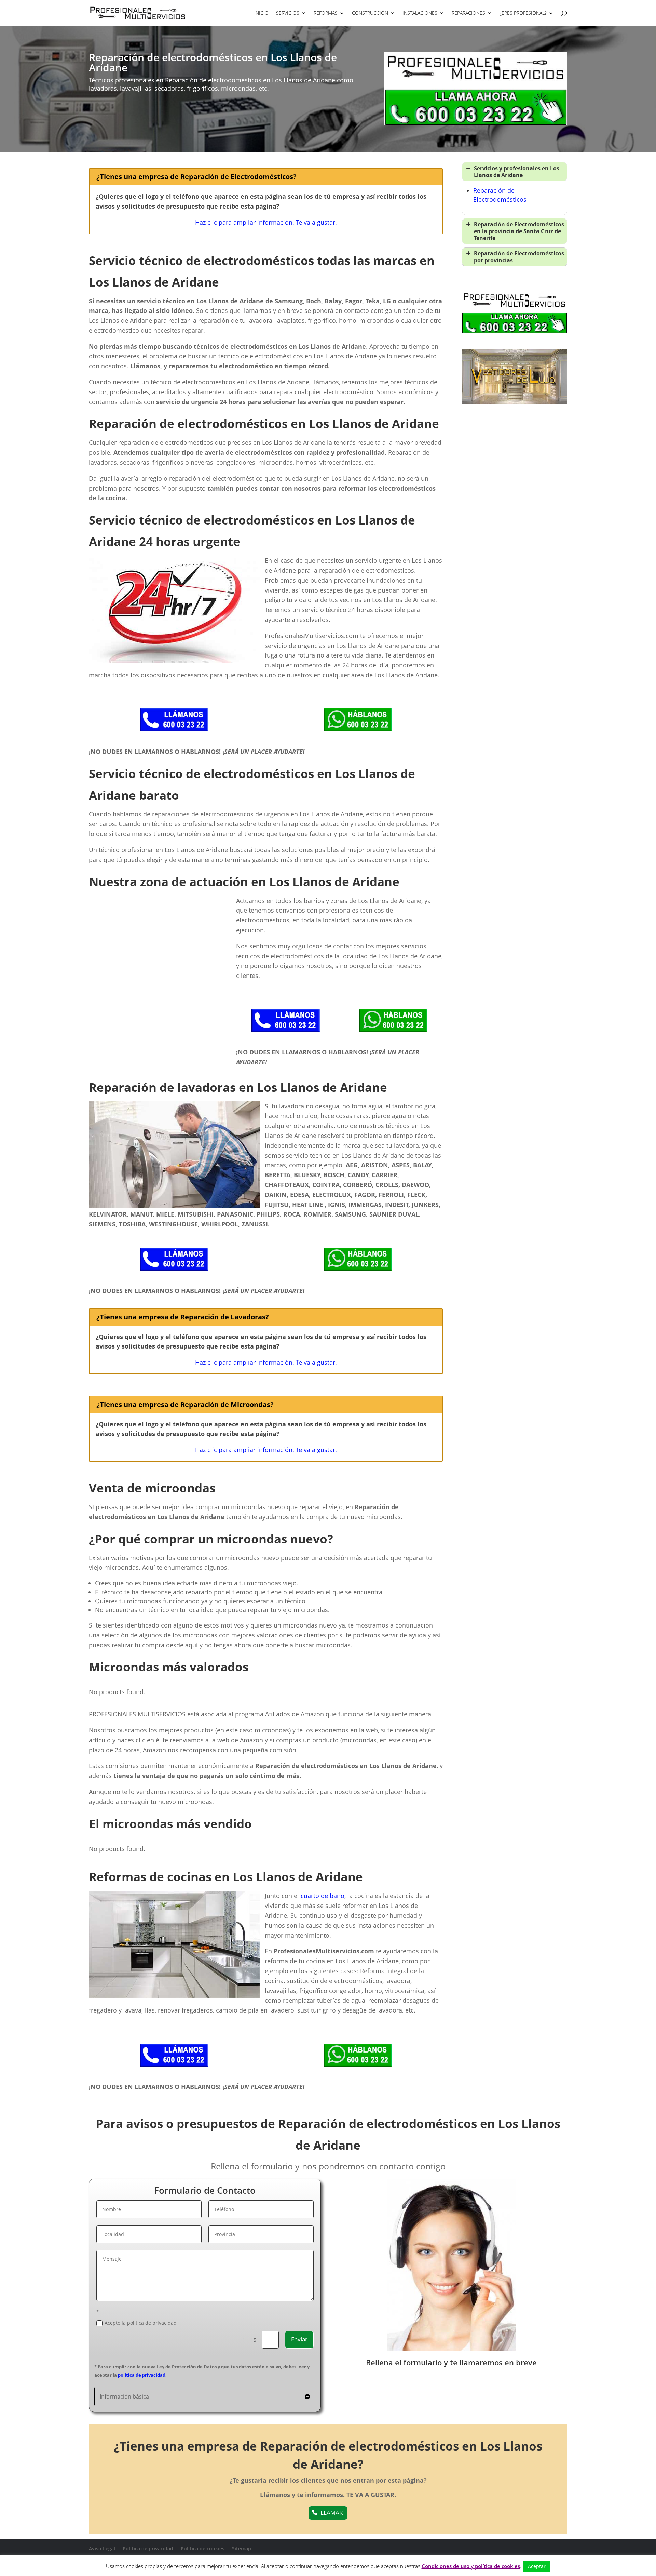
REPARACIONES (468, 13)
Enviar (299, 2339)
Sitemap (242, 2548)
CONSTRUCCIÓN (370, 13)
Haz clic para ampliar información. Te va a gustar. (266, 222)
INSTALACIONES (420, 13)
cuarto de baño (323, 1896)
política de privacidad (142, 2375)
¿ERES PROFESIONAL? (523, 13)
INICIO (261, 13)
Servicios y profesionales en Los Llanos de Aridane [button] (517, 172)
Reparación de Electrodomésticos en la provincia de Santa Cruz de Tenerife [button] (519, 231)
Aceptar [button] (537, 2566)
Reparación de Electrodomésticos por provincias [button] (519, 257)
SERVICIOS (288, 13)
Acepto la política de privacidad (141, 2323)
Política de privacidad (148, 2548)
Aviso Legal (102, 2548)
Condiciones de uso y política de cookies (471, 2566)
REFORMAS (326, 13)
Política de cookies (203, 2548)
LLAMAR (332, 2513)
